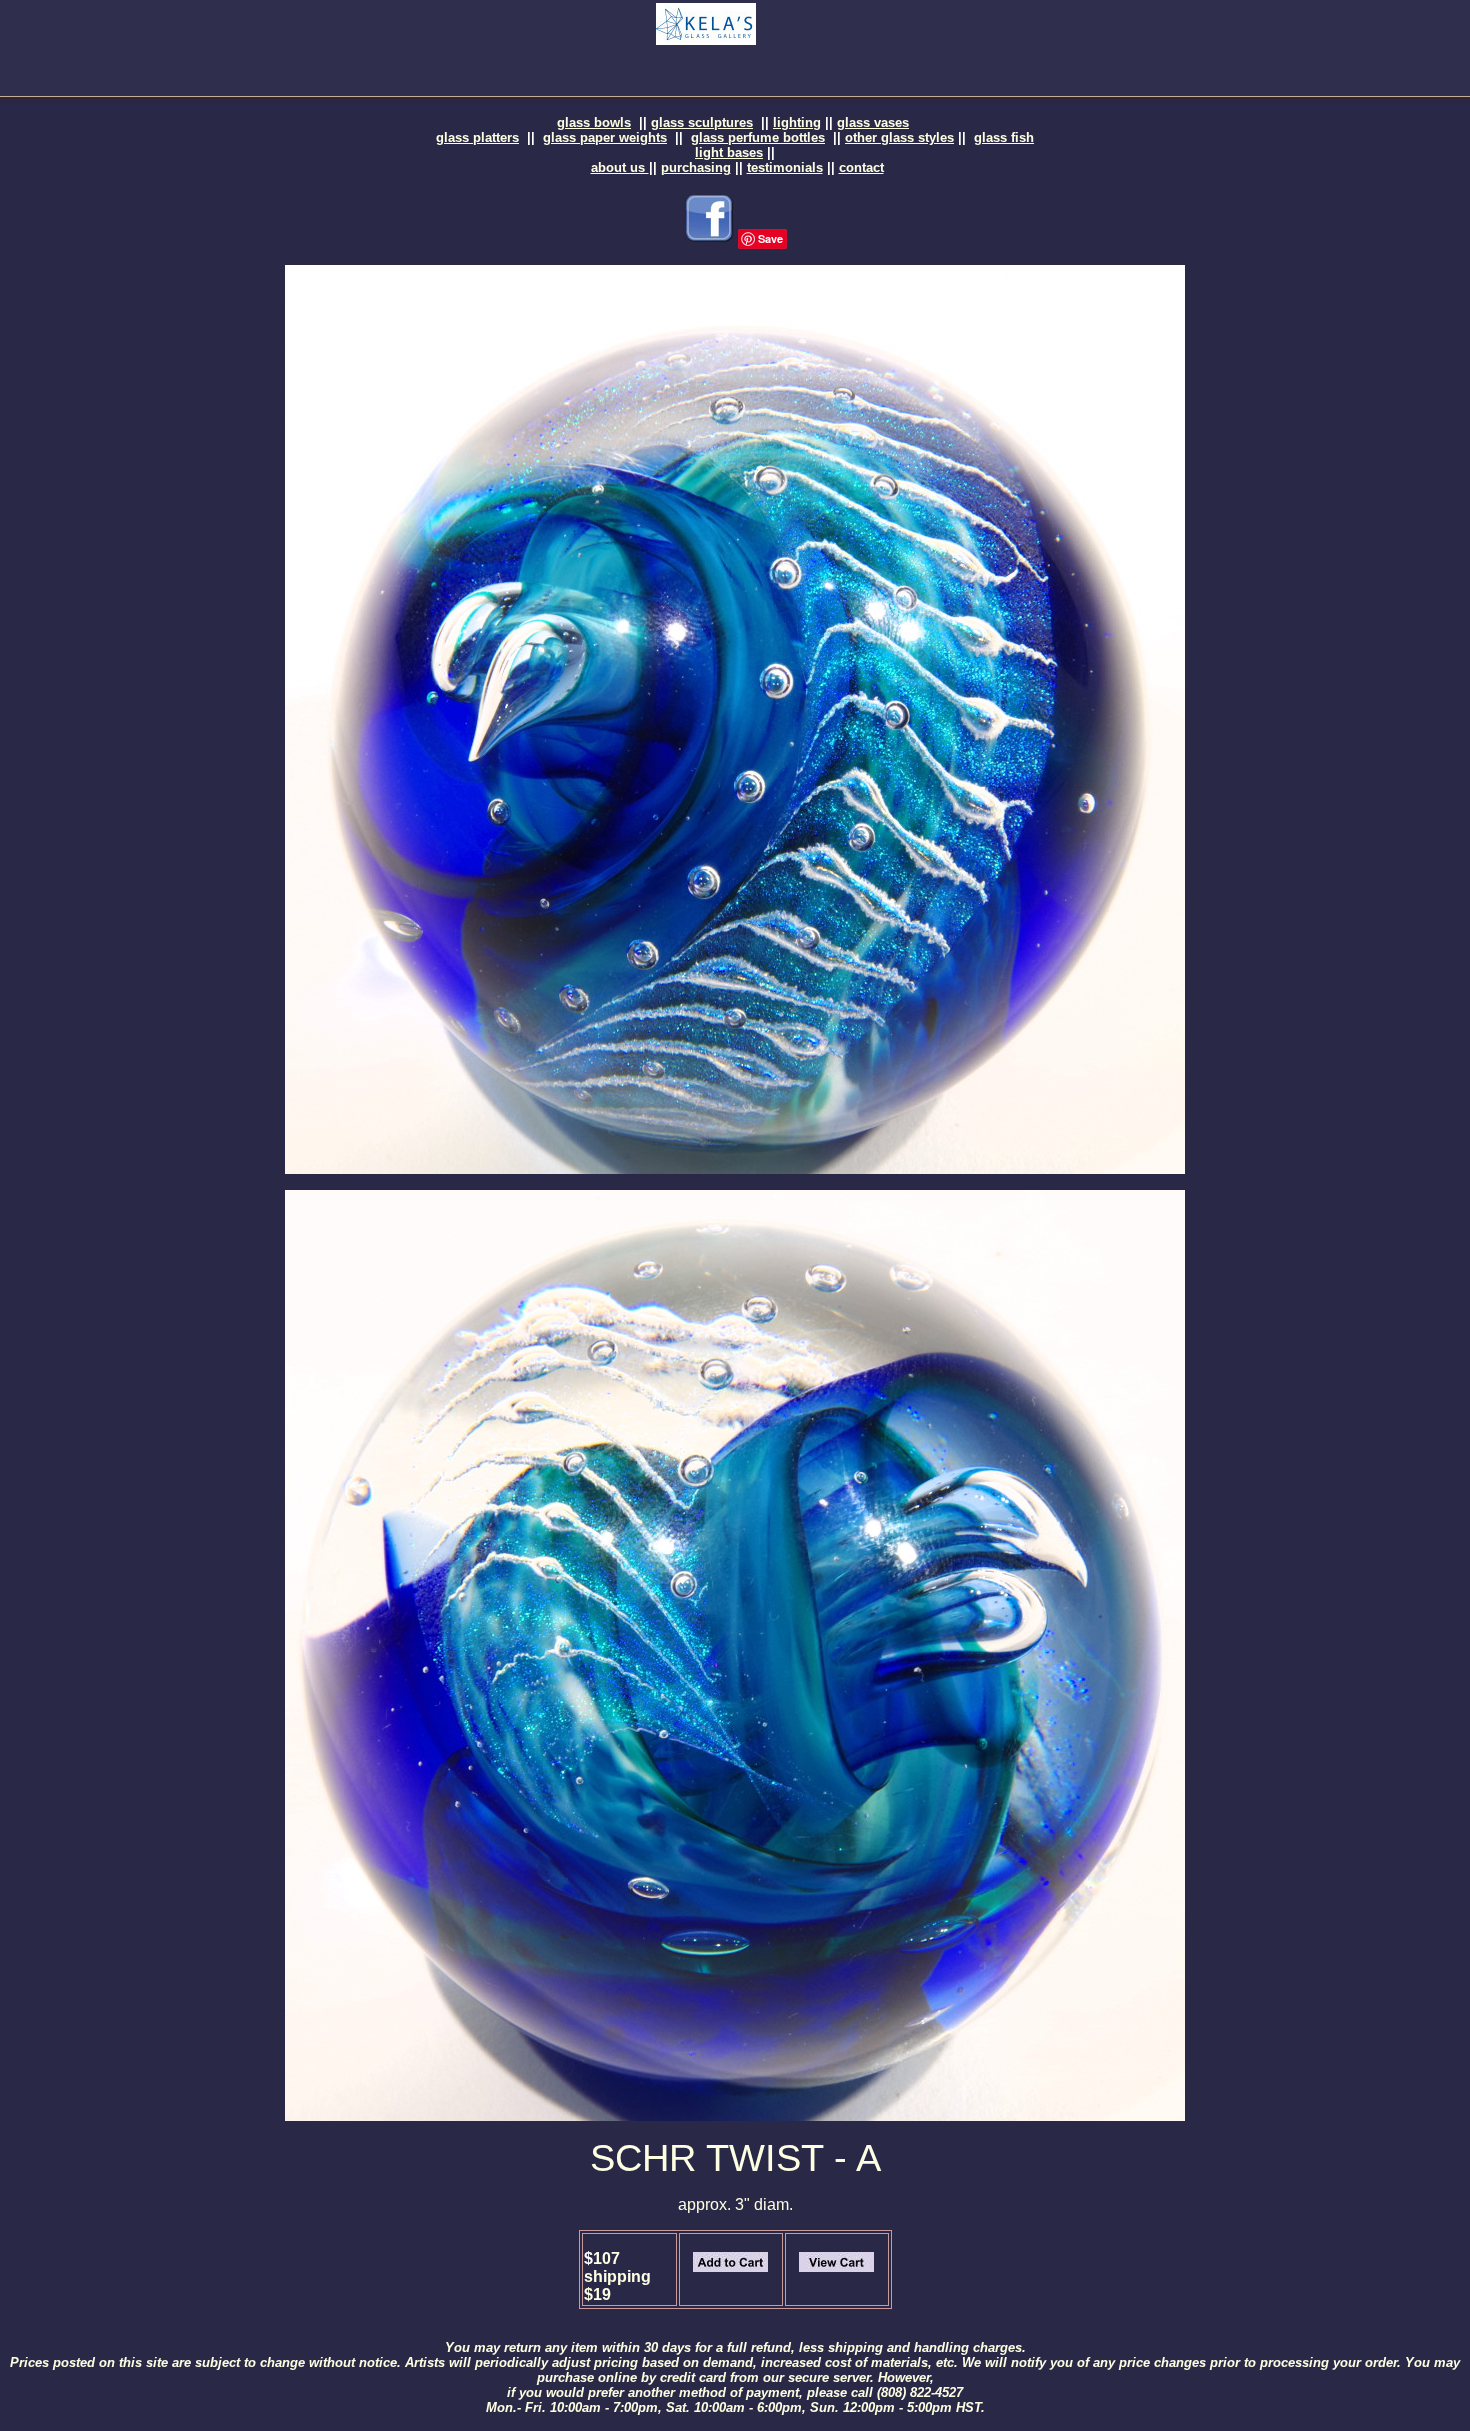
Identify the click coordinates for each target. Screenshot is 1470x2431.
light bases (729, 152)
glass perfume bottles (758, 137)
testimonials (785, 167)
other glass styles (899, 137)
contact (861, 167)
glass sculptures (702, 122)
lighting (797, 122)
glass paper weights (605, 137)
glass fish (1004, 137)
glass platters (477, 137)
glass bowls (594, 122)
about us (620, 167)
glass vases (873, 122)
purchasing (696, 167)
